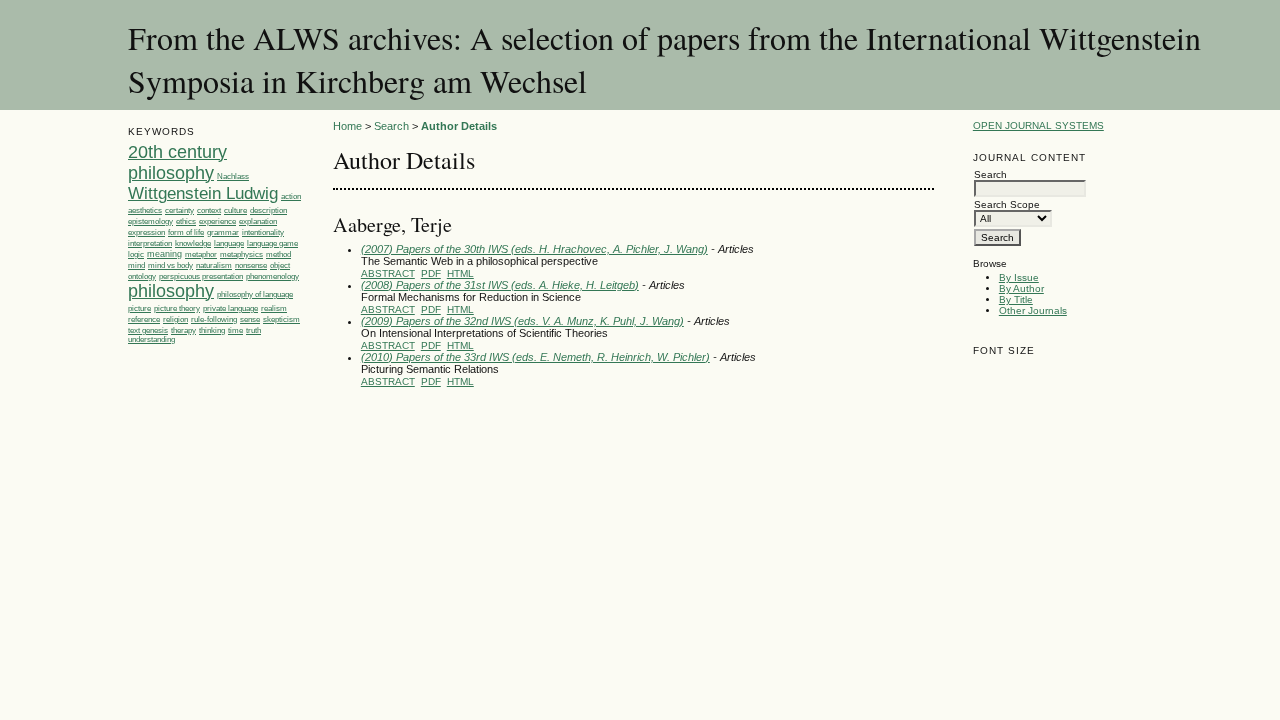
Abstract (388, 273)
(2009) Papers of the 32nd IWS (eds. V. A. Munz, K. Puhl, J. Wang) (522, 321)
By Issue (1019, 277)
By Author (1021, 288)
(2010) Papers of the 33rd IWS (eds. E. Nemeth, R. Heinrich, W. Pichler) (535, 357)
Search (391, 126)
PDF (431, 273)
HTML (460, 273)
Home (347, 126)
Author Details (459, 126)
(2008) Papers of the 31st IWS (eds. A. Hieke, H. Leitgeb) (500, 285)
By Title (1016, 299)
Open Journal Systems (1038, 125)
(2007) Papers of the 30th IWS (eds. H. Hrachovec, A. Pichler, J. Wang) (534, 249)
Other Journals (1033, 310)
